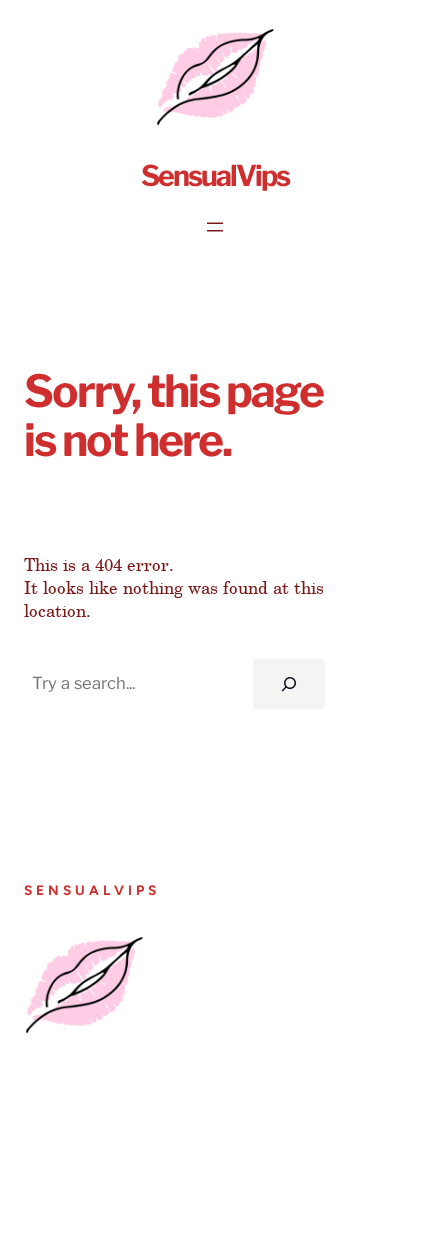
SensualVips (215, 175)
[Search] (289, 684)
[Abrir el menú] (215, 227)
